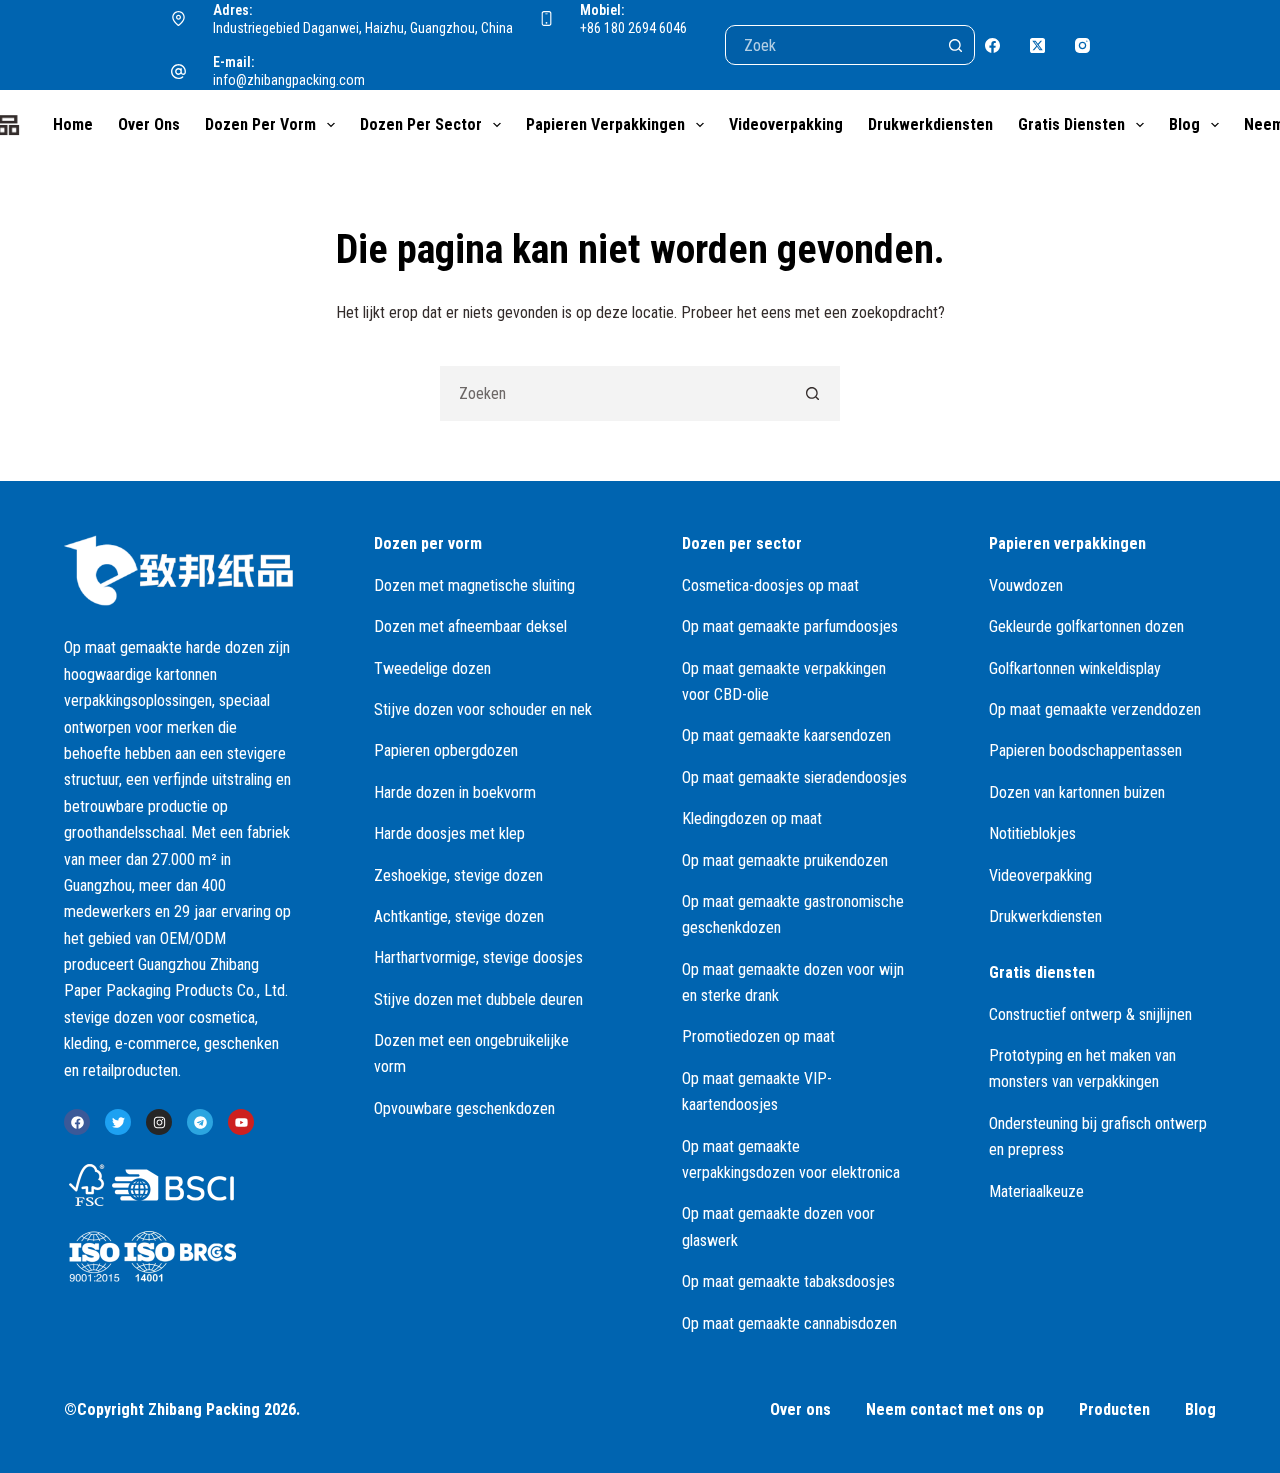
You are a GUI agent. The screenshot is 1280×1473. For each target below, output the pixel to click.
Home (73, 124)
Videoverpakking (786, 124)
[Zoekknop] (955, 45)
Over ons (149, 124)
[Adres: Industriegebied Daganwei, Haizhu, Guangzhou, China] (179, 19)
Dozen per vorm (260, 124)
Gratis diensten (1071, 124)
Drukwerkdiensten (930, 124)
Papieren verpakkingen (605, 124)
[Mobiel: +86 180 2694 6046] (547, 19)
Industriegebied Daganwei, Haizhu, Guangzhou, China (363, 28)
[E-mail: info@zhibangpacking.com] (179, 72)
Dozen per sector (421, 124)
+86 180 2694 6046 (633, 28)
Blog (1184, 124)
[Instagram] (1082, 45)
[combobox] (613, 393)
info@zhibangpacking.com (289, 80)
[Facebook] (992, 45)
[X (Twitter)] (1037, 45)
